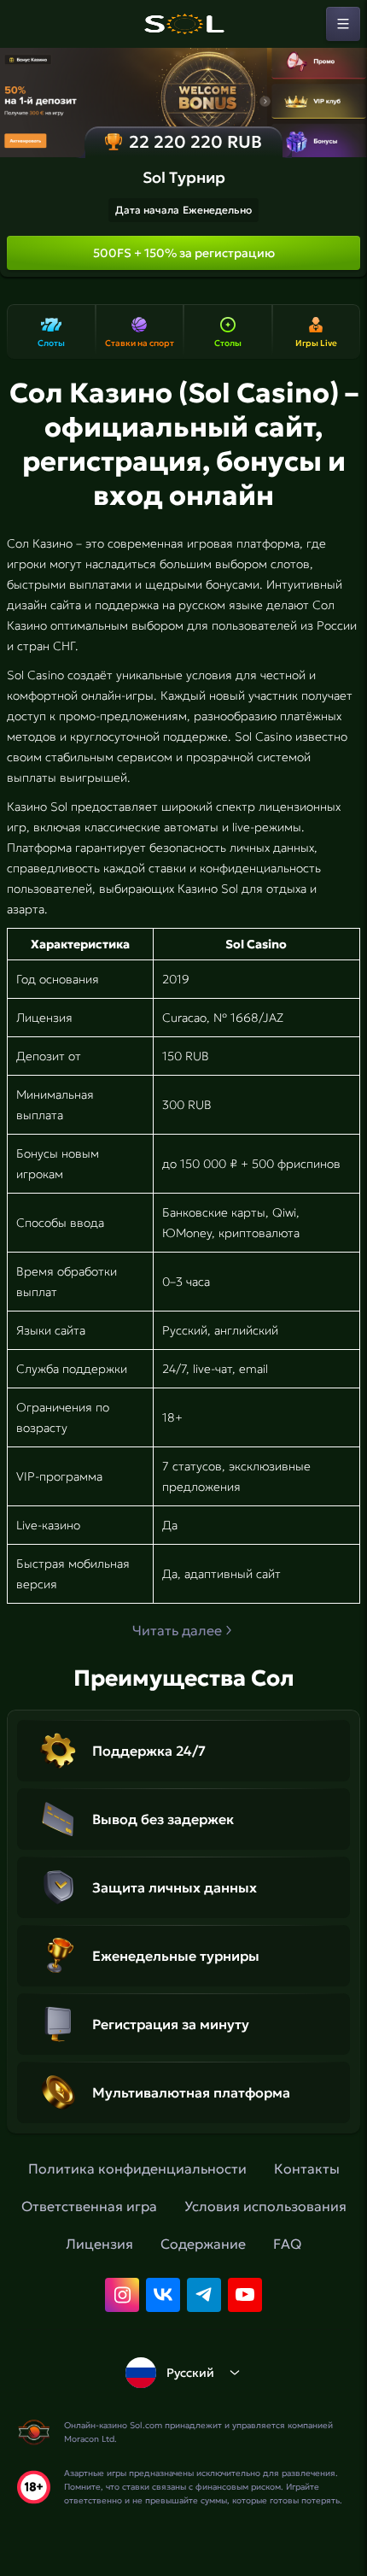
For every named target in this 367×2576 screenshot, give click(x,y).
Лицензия (99, 2244)
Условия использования (265, 2206)
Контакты (307, 2168)
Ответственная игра (89, 2206)
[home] (183, 24)
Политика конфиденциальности (137, 2168)
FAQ (287, 2244)
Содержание (203, 2244)
